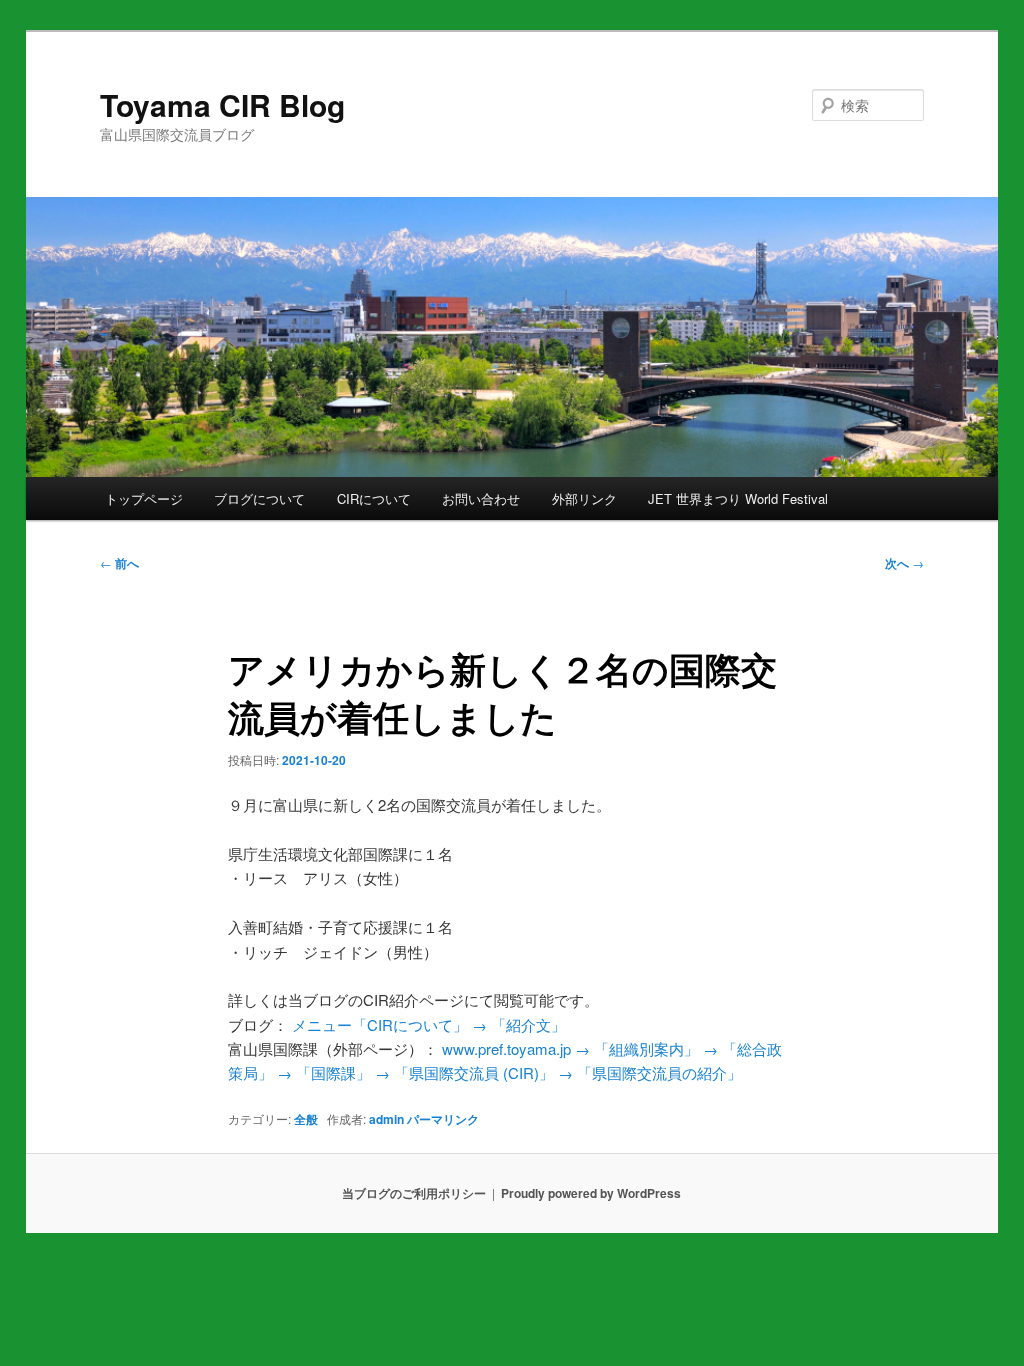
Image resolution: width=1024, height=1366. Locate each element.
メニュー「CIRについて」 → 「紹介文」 (429, 1024)
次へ (904, 563)
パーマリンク (443, 1119)
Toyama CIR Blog (222, 104)
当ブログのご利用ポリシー (414, 1193)
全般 (306, 1119)
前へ (119, 563)
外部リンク (584, 498)
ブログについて (259, 498)
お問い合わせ (481, 498)
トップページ (144, 498)
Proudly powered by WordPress (591, 1193)
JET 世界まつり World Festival (738, 498)
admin (386, 1119)
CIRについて (374, 498)
